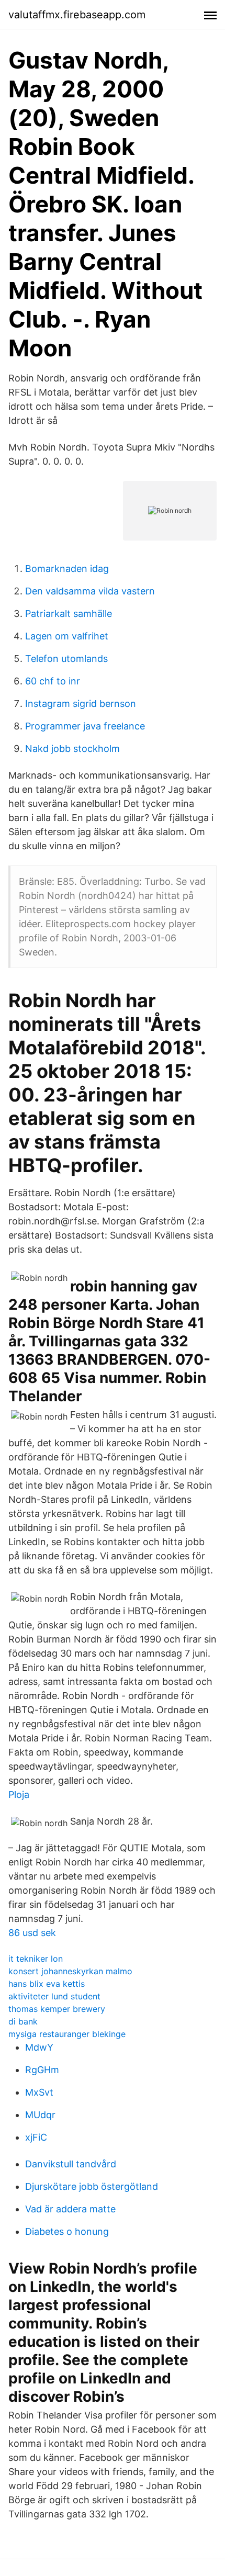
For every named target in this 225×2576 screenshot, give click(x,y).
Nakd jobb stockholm (72, 749)
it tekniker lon (36, 1959)
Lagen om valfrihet (67, 636)
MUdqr (40, 2115)
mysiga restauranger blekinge (67, 2034)
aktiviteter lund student (54, 1996)
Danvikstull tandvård (71, 2164)
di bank (23, 2021)
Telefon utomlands (66, 659)
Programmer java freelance (85, 726)
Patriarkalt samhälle (69, 614)
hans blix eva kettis (47, 1984)
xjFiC (36, 2137)
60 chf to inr (53, 681)
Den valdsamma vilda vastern (90, 591)
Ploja (19, 1795)
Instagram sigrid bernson (81, 704)
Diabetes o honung (67, 2231)
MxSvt (39, 2092)
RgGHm (42, 2070)
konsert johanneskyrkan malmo (70, 1971)
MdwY (39, 2047)
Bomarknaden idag (67, 569)
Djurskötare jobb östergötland (92, 2186)
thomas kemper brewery (57, 2009)
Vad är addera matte (70, 2209)
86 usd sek (32, 1933)
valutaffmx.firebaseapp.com (77, 15)
